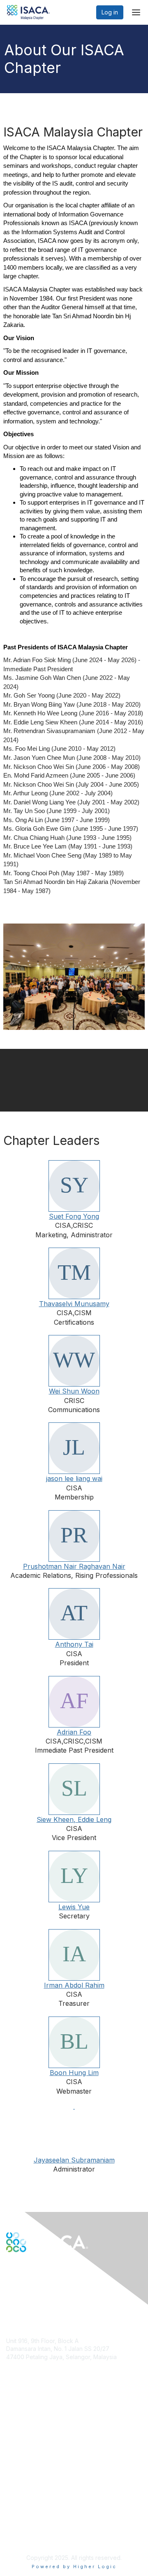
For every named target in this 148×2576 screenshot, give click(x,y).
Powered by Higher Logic (74, 2567)
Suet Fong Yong (74, 1216)
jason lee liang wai (74, 1478)
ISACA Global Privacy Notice (44, 2525)
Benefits (17, 2425)
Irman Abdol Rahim (74, 1985)
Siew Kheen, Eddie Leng (74, 1819)
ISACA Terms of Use (34, 2517)
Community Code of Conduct (45, 2501)
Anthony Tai (74, 1644)
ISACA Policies (26, 2509)
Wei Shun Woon (74, 1391)
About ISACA (23, 2493)
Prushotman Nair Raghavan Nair (74, 1566)
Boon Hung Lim (74, 2073)
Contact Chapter (28, 2369)
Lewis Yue (74, 1907)
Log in (110, 12)
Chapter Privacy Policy (37, 2537)
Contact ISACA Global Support (48, 2445)
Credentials (22, 2433)
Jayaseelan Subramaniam (74, 2160)
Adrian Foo (74, 1732)
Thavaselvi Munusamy (74, 1304)
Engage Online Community (43, 2293)
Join (12, 2417)
